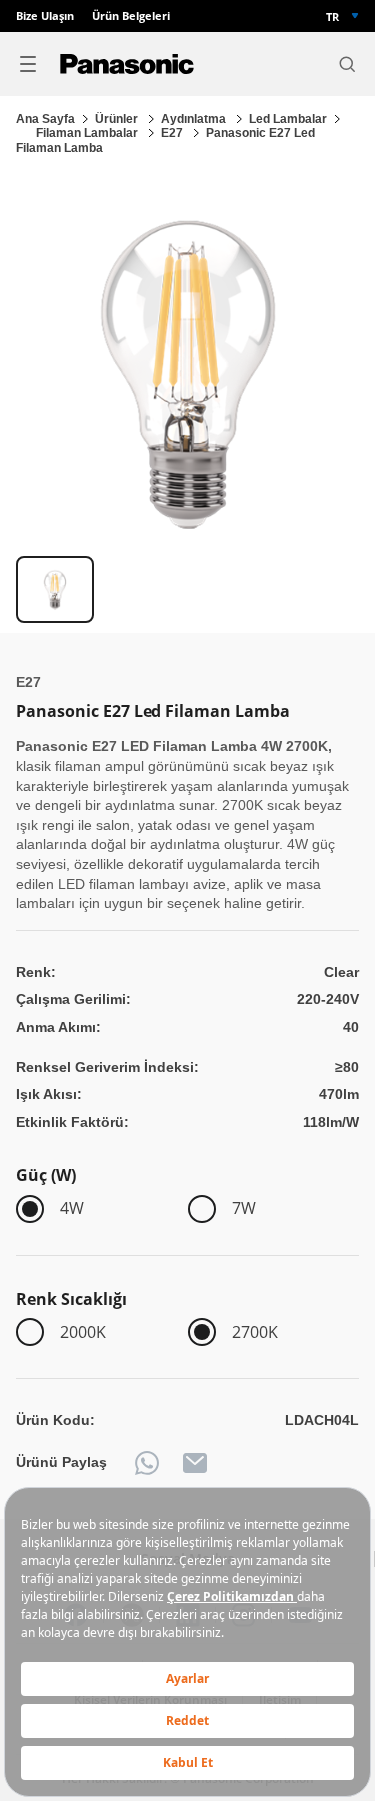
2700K (255, 1332)
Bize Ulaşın (45, 16)
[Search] (347, 64)
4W (72, 1208)
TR (332, 16)
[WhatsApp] (147, 1463)
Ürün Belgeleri (131, 16)
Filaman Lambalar (88, 133)
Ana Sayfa (45, 119)
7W (244, 1208)
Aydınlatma (195, 119)
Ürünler (118, 119)
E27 (173, 133)
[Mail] (195, 1463)
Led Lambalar (288, 119)
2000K (83, 1332)
